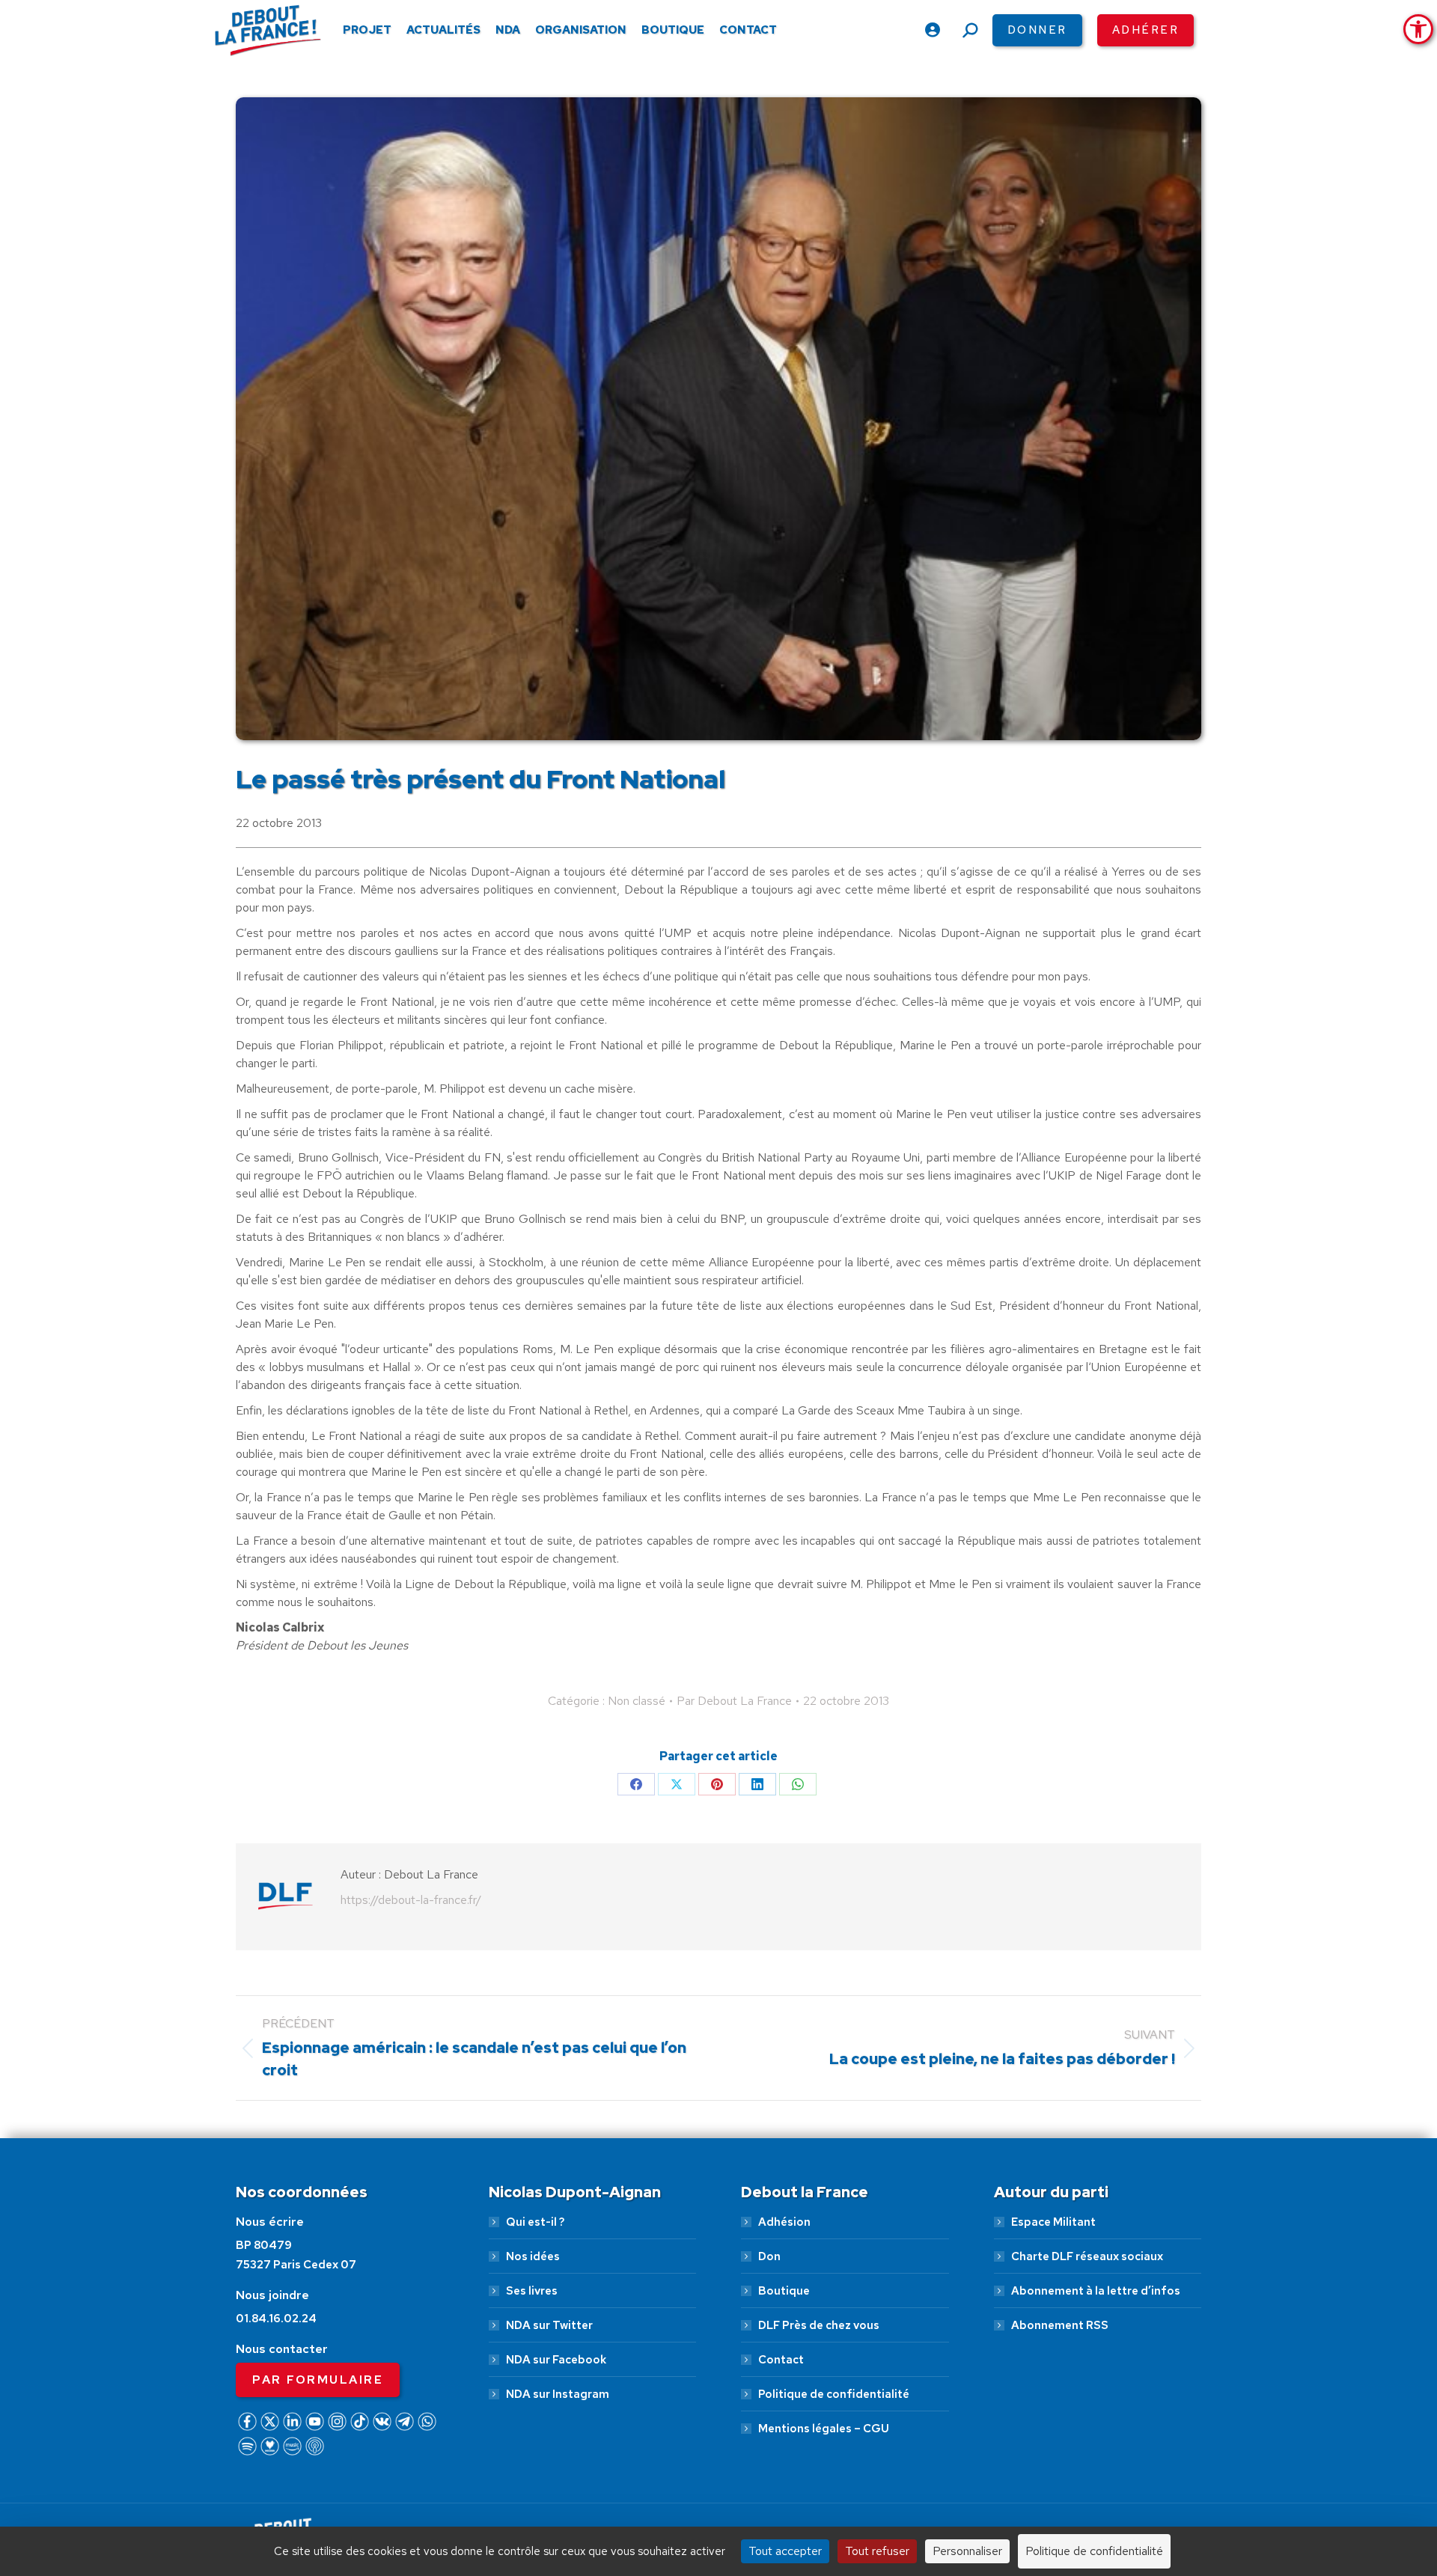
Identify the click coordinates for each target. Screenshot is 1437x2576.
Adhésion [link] (784, 2222)
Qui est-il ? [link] (535, 2222)
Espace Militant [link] (1053, 2222)
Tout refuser (877, 2551)
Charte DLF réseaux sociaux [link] (1087, 2256)
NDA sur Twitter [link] (549, 2325)
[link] (1418, 29)
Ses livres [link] (532, 2291)
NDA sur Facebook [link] (556, 2360)
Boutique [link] (784, 2291)
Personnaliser (967, 2551)
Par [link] (734, 1701)
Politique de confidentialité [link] (834, 2394)
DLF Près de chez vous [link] (819, 2325)
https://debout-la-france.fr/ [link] (411, 1900)
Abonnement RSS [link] (1060, 2325)
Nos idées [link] (533, 2256)
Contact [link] (781, 2360)
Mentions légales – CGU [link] (824, 2429)
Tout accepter (785, 2551)
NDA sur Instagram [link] (558, 2394)
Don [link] (769, 2256)
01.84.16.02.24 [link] (276, 2319)
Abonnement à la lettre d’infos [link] (1096, 2291)
